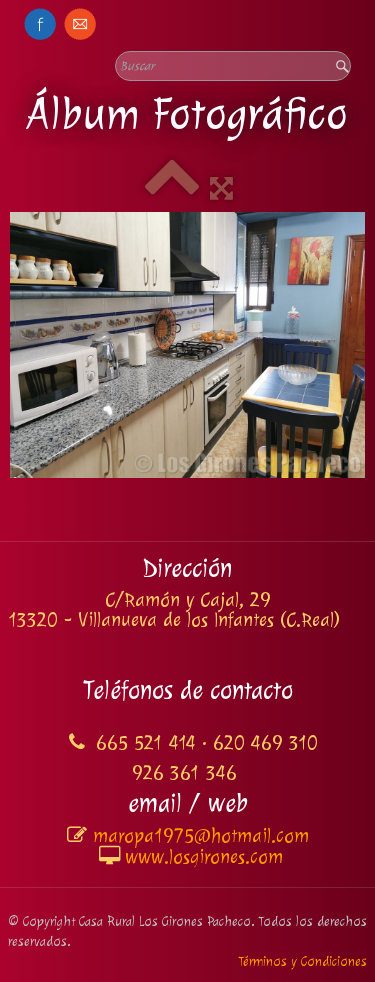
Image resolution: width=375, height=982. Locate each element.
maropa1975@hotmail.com (201, 836)
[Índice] (172, 189)
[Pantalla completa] (221, 189)
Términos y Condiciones (302, 961)
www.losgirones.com (204, 857)
